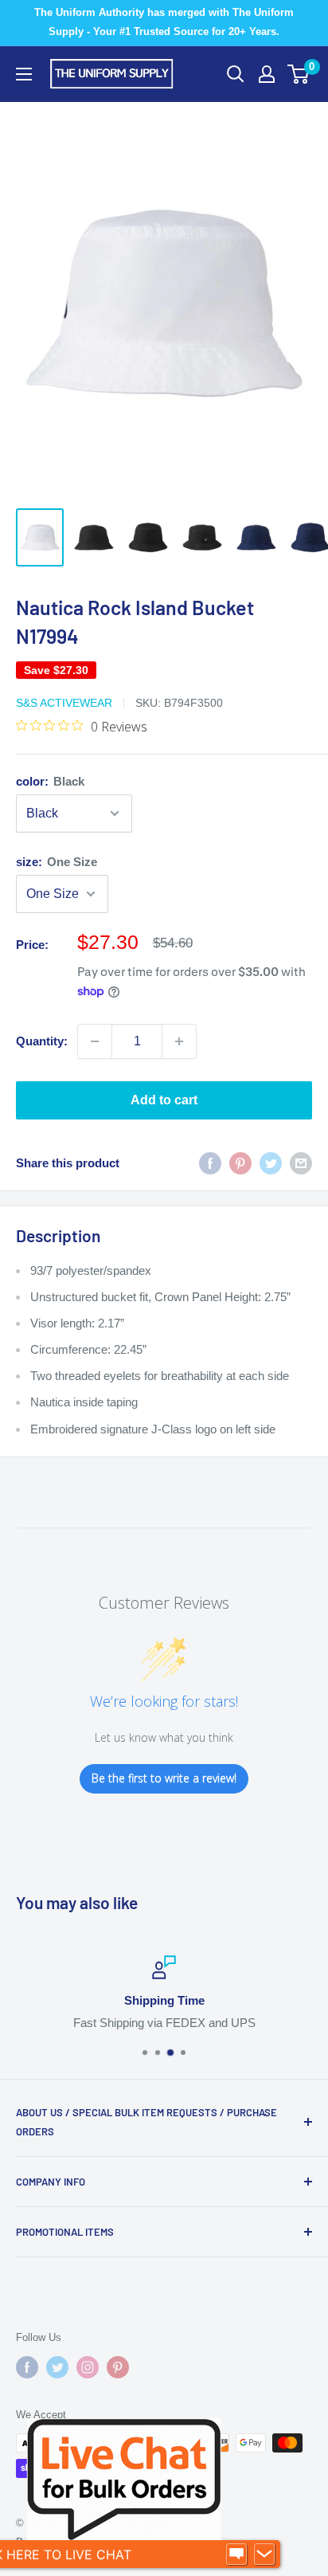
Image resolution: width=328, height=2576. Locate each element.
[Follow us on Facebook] (27, 2367)
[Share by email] (301, 1163)
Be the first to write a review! (164, 1778)
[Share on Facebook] (210, 1163)
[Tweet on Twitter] (271, 1163)
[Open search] (236, 74)
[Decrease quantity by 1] (95, 1041)
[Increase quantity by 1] (179, 1041)
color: (50, 781)
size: (57, 862)
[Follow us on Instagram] (88, 2367)
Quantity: (42, 1041)
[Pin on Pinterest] (240, 1163)
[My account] (267, 74)
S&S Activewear (64, 703)
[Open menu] (24, 74)
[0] (299, 74)
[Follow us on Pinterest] (118, 2367)
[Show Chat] (236, 2554)
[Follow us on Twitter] (57, 2367)
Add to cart (164, 1100)
